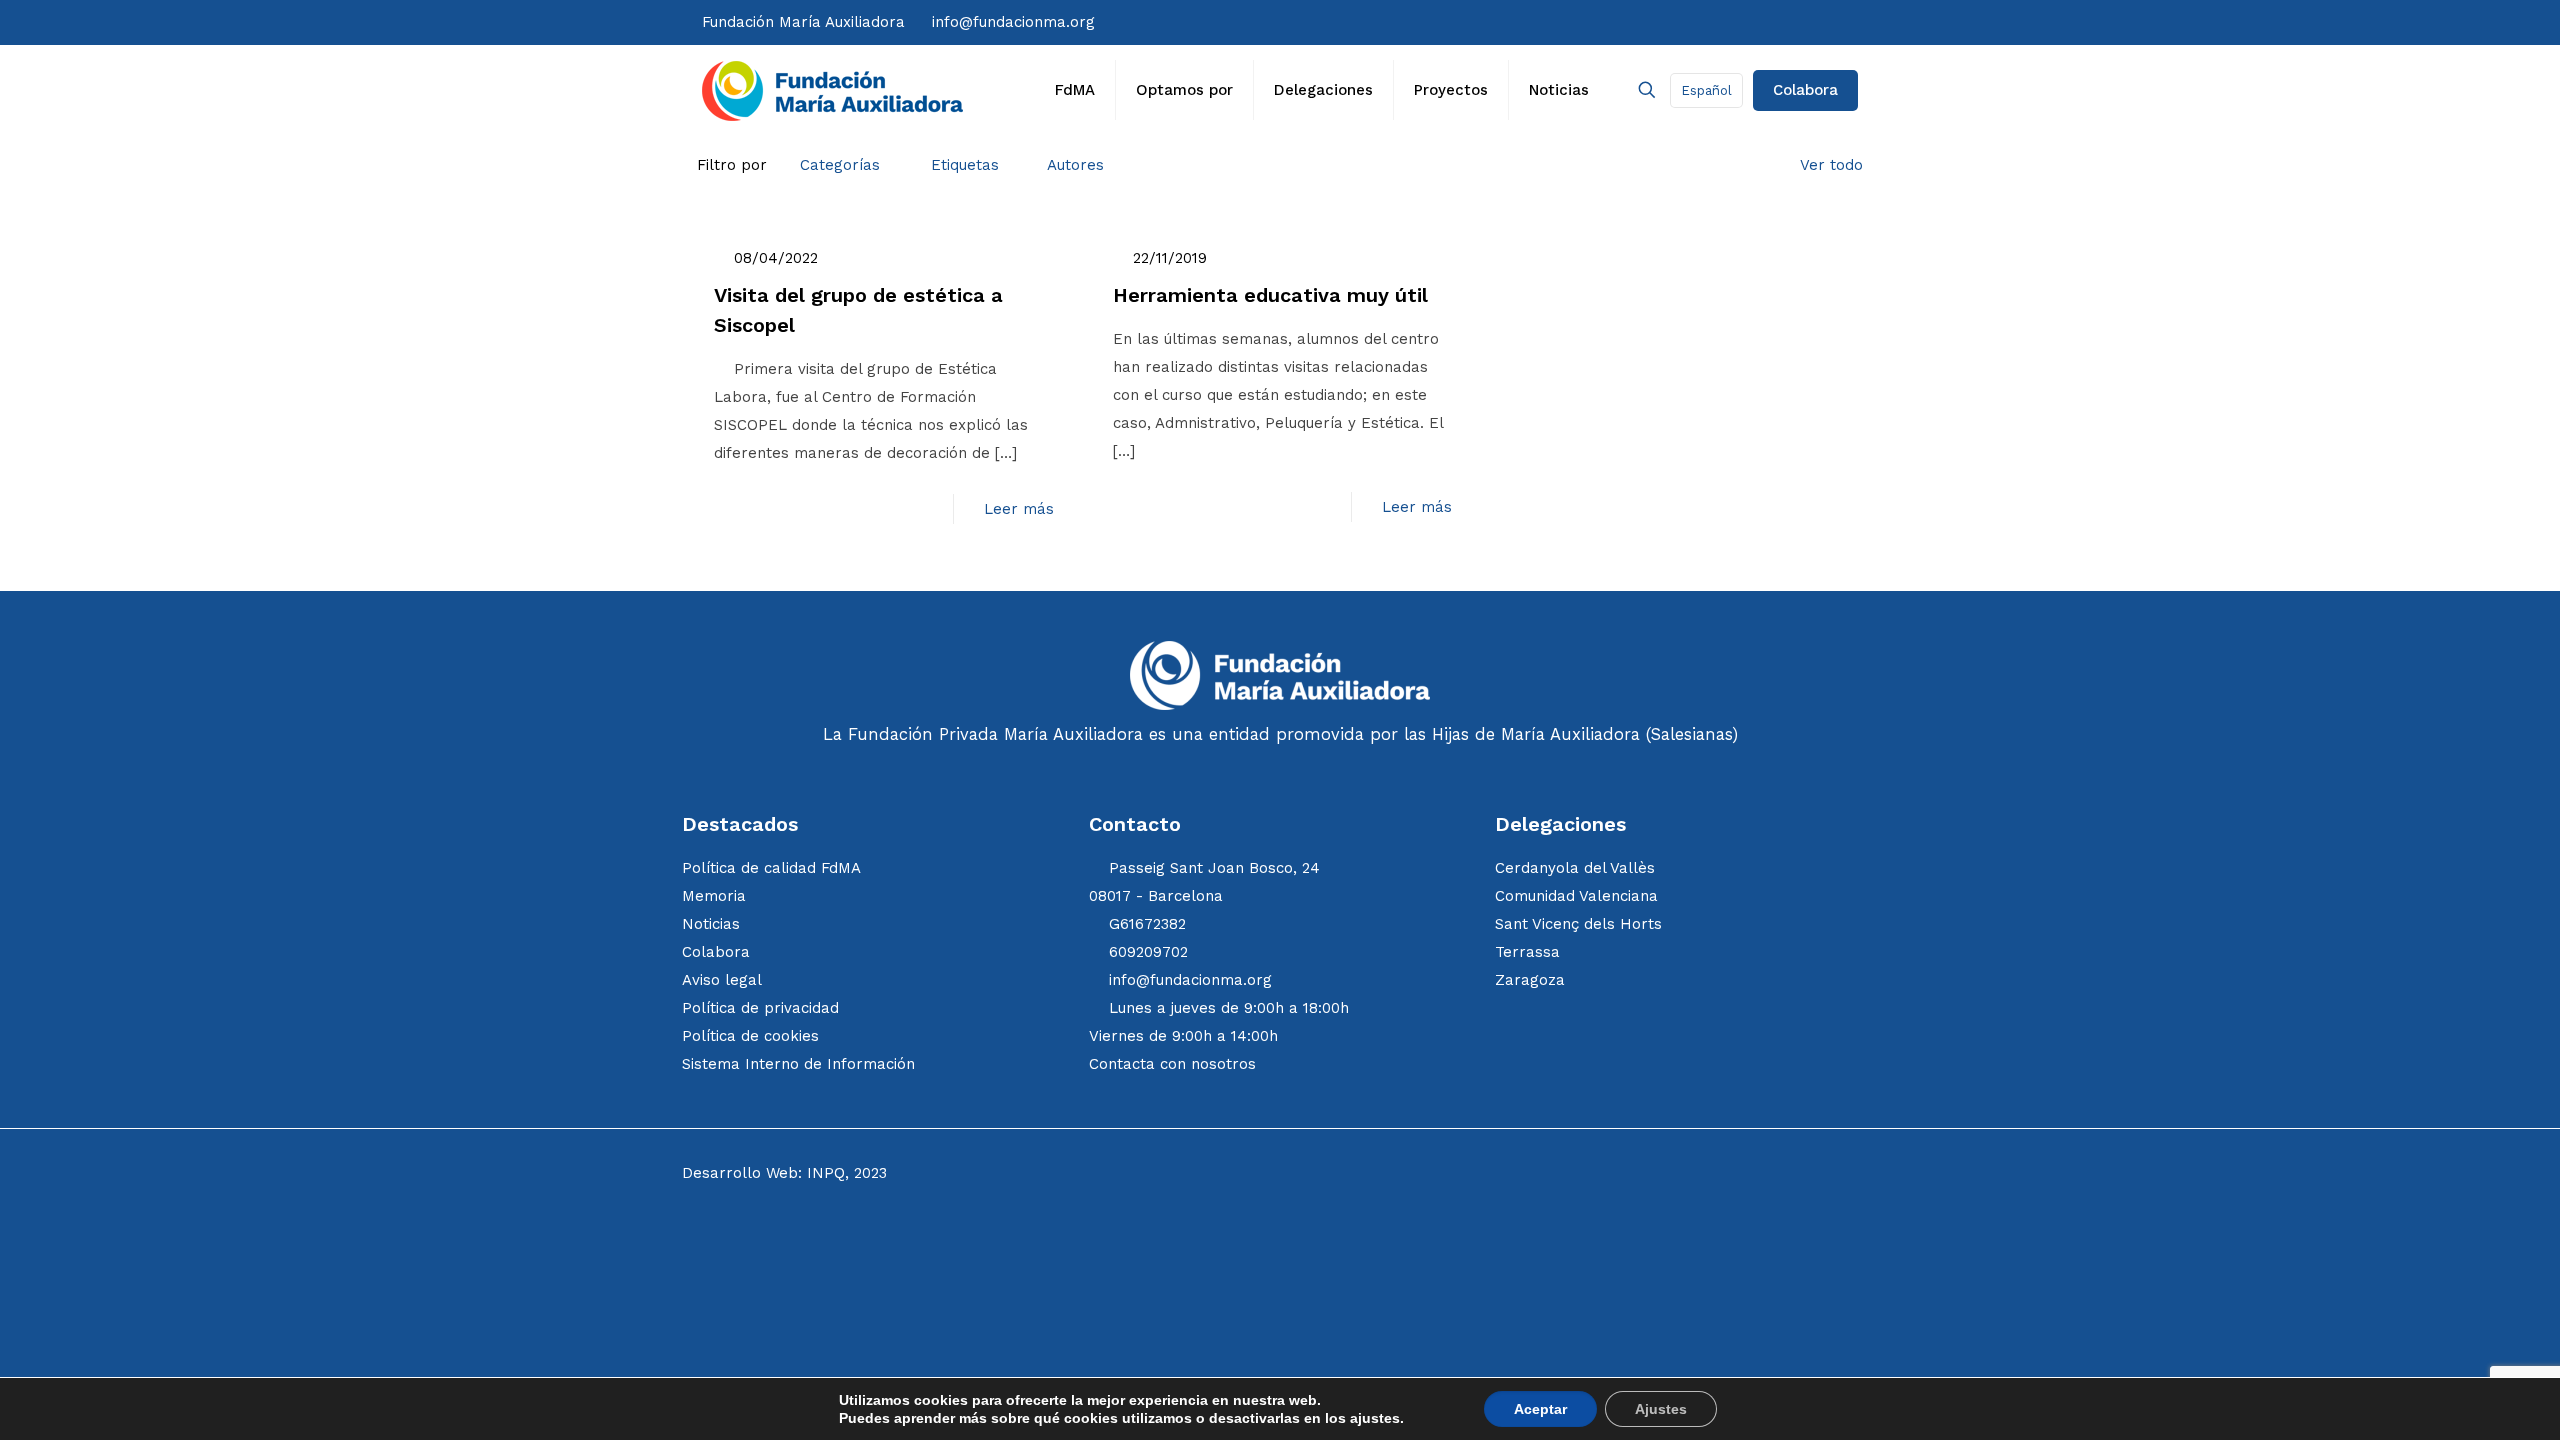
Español (1706, 90)
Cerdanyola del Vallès (1575, 868)
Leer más (1019, 509)
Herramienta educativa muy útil (1270, 295)
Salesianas (1691, 734)
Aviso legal (722, 980)
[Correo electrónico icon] (1816, 22)
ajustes (1375, 1418)
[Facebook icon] (1673, 22)
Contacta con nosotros (1172, 1064)
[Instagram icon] (1715, 22)
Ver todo (1831, 165)
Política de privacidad (760, 1008)
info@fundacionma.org (1013, 22)
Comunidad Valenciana (1576, 896)
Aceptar (1540, 1409)
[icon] (1796, 22)
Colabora (1805, 90)
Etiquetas (965, 165)
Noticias (711, 924)
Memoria (714, 896)
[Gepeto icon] (1834, 22)
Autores (1075, 165)
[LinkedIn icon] (1775, 22)
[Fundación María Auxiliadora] (832, 90)
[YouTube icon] (1754, 22)
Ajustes (1661, 1409)
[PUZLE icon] (1852, 22)
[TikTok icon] (1735, 22)
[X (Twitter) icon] (1694, 22)
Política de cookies (750, 1036)
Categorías (840, 165)
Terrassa (1527, 952)
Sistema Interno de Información (798, 1064)
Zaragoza (1530, 980)
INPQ (826, 1173)
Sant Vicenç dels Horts (1578, 924)
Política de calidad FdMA (771, 868)
